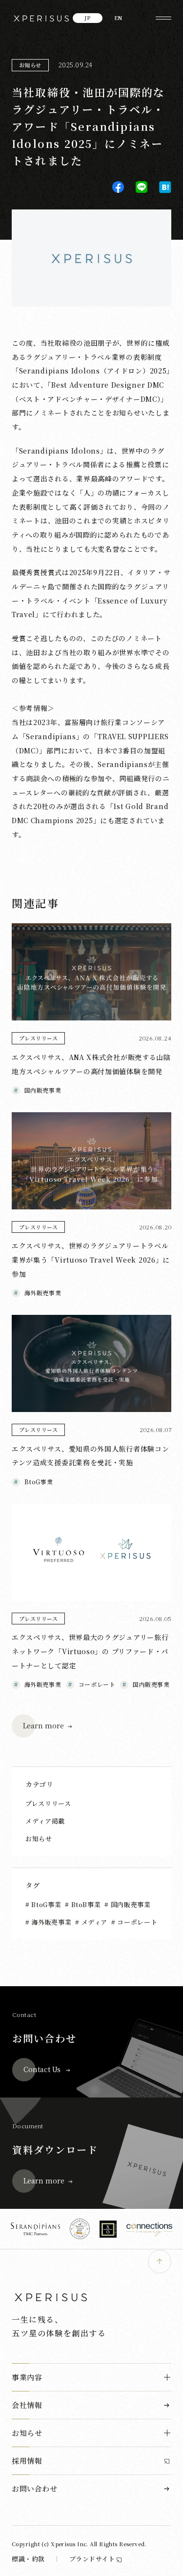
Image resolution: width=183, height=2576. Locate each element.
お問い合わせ (35, 2488)
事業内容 (27, 2377)
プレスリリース (48, 1803)
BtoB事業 (85, 1904)
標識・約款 (28, 2559)
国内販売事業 (130, 1904)
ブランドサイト (92, 2559)
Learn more (43, 1725)
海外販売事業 (51, 1922)
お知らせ (30, 65)
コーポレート (136, 1922)
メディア (93, 1922)
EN (118, 18)
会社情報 (27, 2405)
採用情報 (27, 2461)
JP (88, 18)
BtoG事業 (45, 1904)
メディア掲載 (45, 1821)
